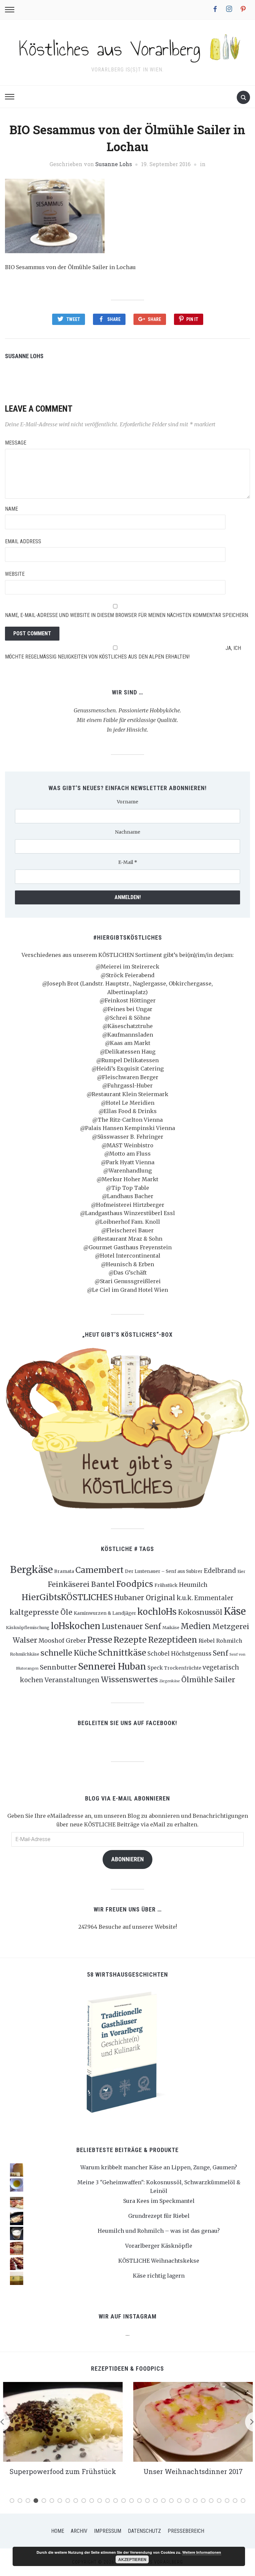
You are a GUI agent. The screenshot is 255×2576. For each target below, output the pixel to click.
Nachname (127, 832)
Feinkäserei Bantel (81, 1584)
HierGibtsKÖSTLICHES (67, 1597)
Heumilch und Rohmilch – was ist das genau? (159, 2231)
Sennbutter (58, 1667)
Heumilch (193, 1585)
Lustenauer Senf (131, 1626)
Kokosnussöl (200, 1612)
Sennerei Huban (112, 1666)
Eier (241, 1571)
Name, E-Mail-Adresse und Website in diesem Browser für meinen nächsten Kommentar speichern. (127, 615)
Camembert (99, 1570)
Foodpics (135, 1584)
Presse (100, 1640)
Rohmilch (229, 1641)
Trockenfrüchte (183, 1668)
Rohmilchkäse (25, 1654)
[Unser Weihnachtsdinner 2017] (193, 2421)
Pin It (192, 319)
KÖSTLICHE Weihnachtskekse (159, 2261)
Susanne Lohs (114, 164)
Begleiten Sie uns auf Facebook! (127, 1723)
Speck (155, 1668)
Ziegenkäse (170, 1681)
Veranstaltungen (72, 1680)
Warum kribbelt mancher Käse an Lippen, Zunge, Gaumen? (159, 2167)
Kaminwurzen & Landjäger (105, 1613)
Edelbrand (220, 1571)
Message (16, 443)
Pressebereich (186, 2531)
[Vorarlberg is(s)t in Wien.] (127, 47)
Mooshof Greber (62, 1641)
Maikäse (171, 1628)
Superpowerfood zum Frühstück (63, 2471)
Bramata (64, 1571)
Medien (196, 1626)
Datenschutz (144, 2531)
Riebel (207, 1641)
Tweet (73, 319)
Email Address (23, 541)
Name (11, 509)
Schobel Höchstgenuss (179, 1654)
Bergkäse (31, 1570)
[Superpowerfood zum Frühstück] (62, 2421)
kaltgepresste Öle (41, 1612)
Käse (235, 1611)
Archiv (79, 2531)
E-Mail (128, 862)
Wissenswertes (129, 1679)
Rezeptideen (173, 1640)
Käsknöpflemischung (28, 1628)
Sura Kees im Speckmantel (159, 2201)
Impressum (108, 2531)
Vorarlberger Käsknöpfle (159, 2246)
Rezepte (130, 1640)
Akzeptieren (132, 2559)
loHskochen (76, 1626)
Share (114, 319)
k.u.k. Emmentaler (205, 1598)
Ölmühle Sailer (208, 1680)
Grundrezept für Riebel (159, 2216)
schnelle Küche (69, 1653)
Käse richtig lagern (159, 2276)
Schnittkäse (122, 1653)
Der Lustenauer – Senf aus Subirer (164, 1571)
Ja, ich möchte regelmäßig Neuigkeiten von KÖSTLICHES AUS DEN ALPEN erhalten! (123, 652)
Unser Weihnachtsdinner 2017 (192, 2471)
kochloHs (157, 1612)
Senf (220, 1653)
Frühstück (166, 1585)
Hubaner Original (145, 1598)
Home (58, 2531)
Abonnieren (127, 1859)
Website (15, 574)
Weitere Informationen (202, 2552)
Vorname (127, 802)
